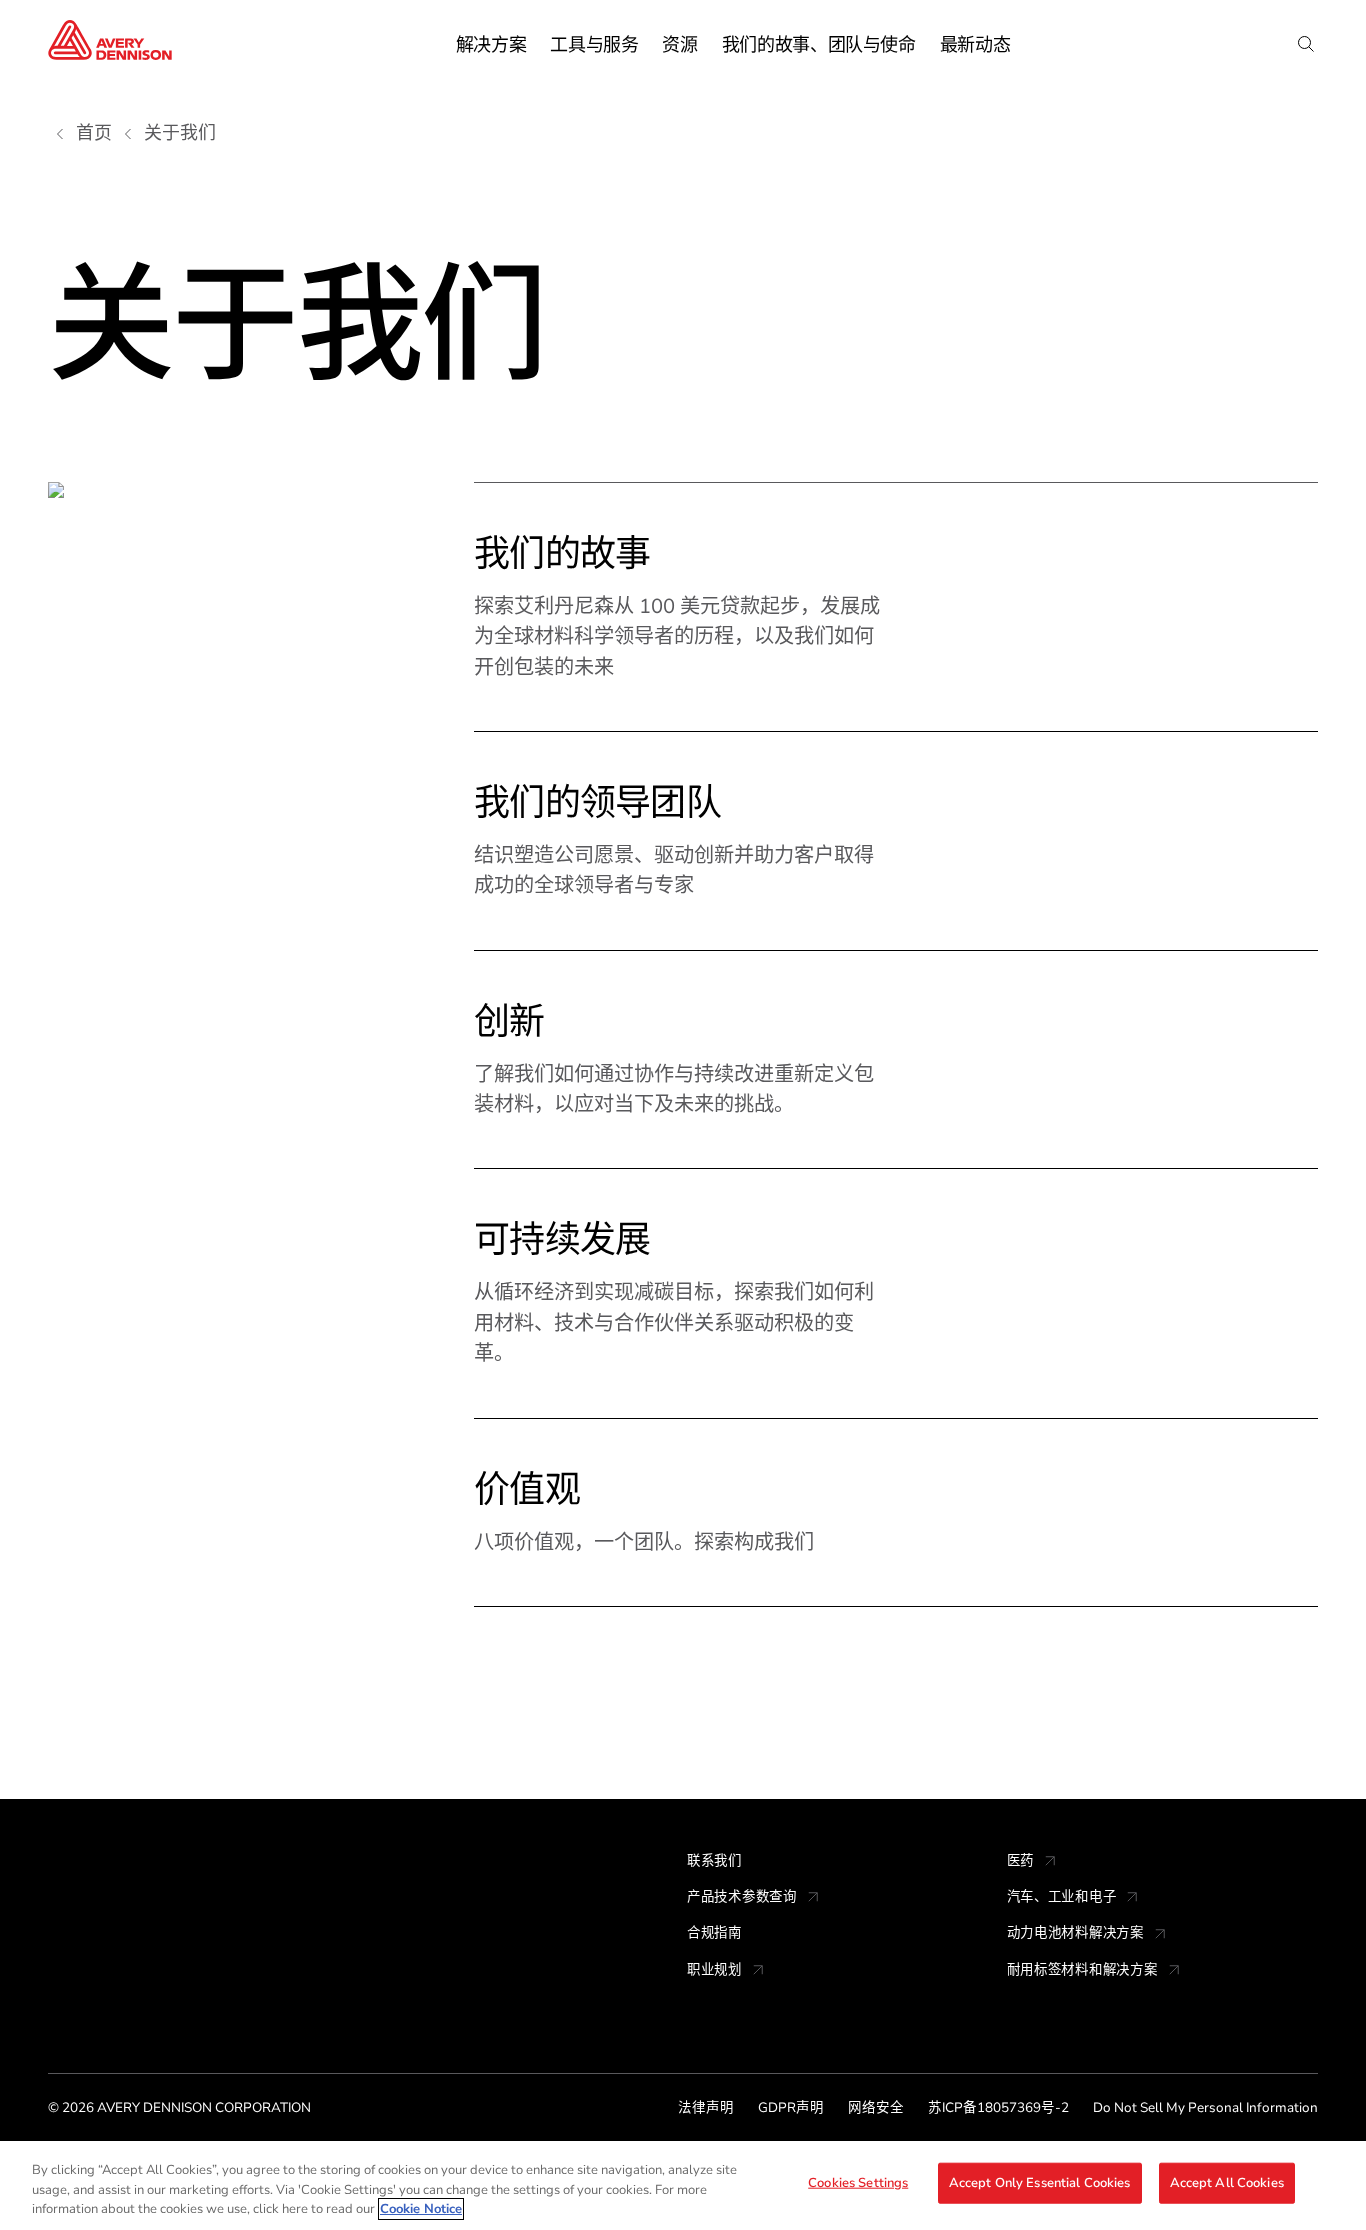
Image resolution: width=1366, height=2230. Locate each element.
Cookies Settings (858, 2182)
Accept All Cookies (1227, 2182)
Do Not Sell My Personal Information (1205, 2107)
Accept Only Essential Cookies (1040, 2182)
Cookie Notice (421, 2209)
